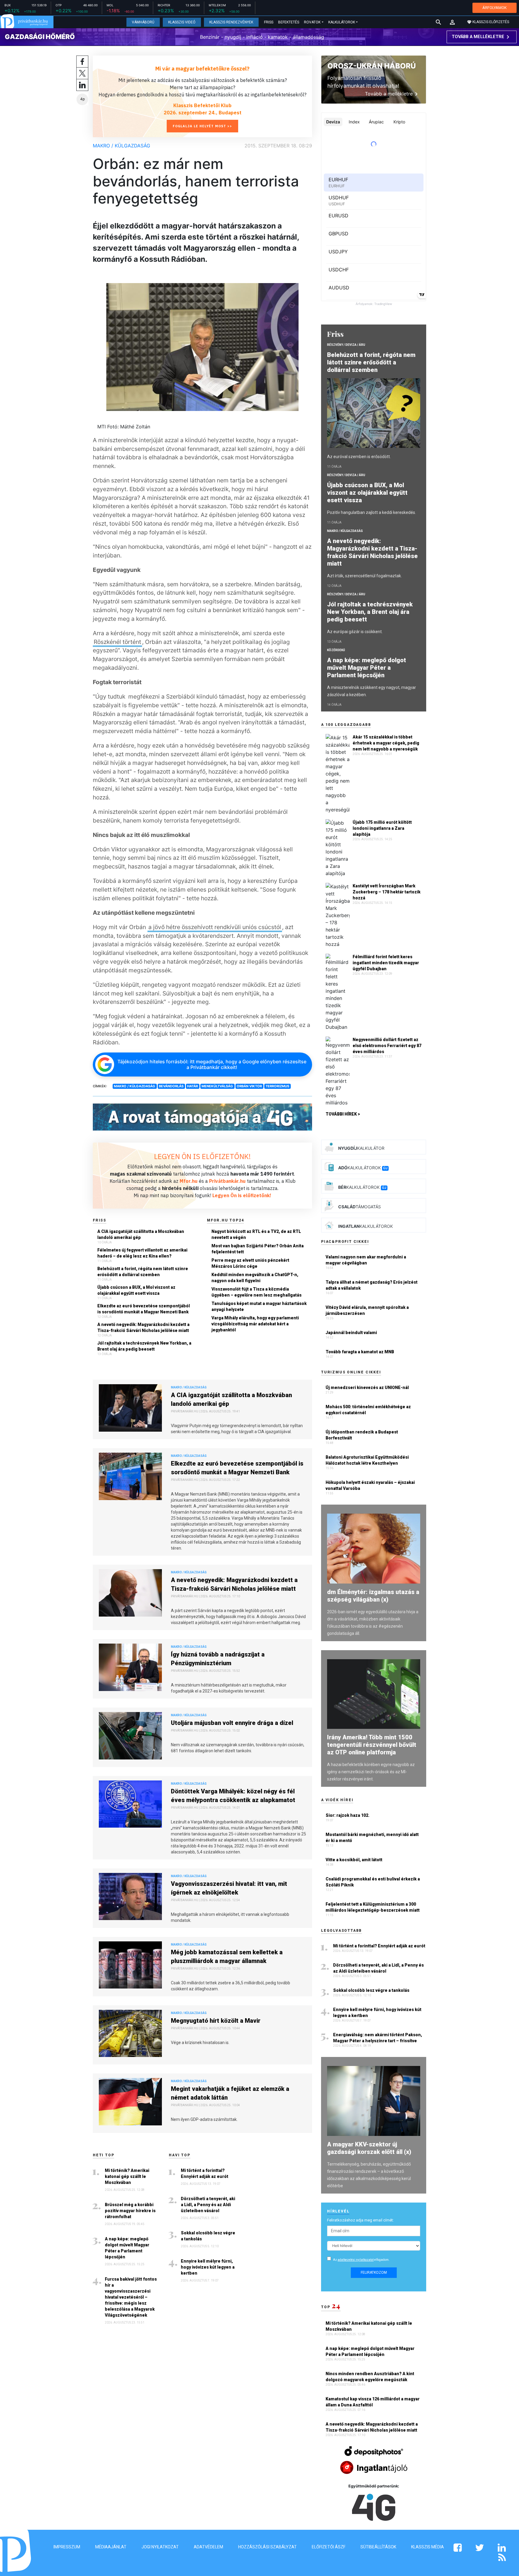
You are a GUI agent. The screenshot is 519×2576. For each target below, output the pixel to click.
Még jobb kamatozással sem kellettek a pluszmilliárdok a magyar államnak (227, 1957)
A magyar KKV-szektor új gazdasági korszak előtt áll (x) (369, 2148)
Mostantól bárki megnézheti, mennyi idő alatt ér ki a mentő (372, 1838)
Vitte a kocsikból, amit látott (354, 1860)
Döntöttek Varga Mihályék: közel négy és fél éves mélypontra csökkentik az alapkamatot (233, 1796)
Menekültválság (217, 1086)
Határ (193, 1086)
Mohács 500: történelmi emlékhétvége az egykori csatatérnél (368, 1410)
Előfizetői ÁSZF (329, 2547)
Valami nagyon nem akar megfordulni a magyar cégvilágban (366, 1260)
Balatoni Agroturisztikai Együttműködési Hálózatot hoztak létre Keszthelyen (367, 1460)
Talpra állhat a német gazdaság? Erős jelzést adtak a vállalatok (372, 1285)
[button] (452, 22)
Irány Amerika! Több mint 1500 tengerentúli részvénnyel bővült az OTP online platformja (372, 1745)
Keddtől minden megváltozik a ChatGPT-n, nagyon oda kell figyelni (255, 1278)
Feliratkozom (374, 2272)
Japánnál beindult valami (351, 1333)
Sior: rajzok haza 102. (348, 1815)
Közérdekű (336, 650)
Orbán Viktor (249, 1086)
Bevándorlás (171, 1086)
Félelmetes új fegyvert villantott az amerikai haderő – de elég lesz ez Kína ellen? (142, 1253)
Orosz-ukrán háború (372, 66)
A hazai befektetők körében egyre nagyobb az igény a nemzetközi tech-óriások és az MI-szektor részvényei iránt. (371, 1772)
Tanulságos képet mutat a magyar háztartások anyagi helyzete (259, 1306)
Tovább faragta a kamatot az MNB (360, 1352)
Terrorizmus (277, 1086)
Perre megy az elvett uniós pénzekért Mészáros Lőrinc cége (250, 1263)
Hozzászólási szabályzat (267, 2547)
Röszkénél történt (117, 642)
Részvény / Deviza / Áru (346, 345)
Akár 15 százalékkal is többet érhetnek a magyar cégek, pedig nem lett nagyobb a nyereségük (386, 743)
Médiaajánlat (111, 2547)
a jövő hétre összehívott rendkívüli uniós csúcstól (215, 927)
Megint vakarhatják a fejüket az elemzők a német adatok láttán (230, 2093)
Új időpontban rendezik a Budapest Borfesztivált (362, 1435)
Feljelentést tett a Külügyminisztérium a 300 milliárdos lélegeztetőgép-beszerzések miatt (373, 1907)
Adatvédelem (208, 2547)
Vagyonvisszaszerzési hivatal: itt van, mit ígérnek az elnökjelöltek (229, 1888)
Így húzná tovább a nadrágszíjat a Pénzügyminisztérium (218, 1659)
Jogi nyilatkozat (160, 2547)
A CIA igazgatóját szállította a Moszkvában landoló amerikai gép (141, 1234)
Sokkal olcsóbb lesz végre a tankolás (208, 2236)
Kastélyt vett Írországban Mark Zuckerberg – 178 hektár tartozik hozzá (387, 892)
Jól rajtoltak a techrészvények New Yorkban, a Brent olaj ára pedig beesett (144, 1346)
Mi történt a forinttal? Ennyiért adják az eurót (205, 2173)
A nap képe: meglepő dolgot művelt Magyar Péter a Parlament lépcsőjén (127, 2248)
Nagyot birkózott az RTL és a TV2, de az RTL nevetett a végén (256, 1234)
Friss (269, 22)
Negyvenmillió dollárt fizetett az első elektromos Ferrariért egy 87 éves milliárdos (387, 1046)
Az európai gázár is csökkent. (355, 632)
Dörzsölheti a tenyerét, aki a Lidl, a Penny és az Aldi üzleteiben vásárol (208, 2205)
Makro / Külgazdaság (121, 146)
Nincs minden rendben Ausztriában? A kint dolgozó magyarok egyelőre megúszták (370, 2377)
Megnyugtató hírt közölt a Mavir (216, 2021)
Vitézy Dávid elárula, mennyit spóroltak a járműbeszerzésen (367, 1310)
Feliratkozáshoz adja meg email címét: (360, 2220)
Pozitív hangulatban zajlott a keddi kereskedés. (372, 512)
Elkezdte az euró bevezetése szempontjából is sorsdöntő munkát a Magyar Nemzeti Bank (144, 1309)
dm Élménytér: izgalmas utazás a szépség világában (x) (373, 1596)
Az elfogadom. (361, 2260)
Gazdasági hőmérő (40, 37)
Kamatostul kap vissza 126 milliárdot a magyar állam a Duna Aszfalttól (373, 2402)
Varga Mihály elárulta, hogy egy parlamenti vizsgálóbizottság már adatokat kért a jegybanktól (255, 1324)
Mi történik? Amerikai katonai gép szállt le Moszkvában (127, 2176)
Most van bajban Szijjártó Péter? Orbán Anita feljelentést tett (258, 1249)
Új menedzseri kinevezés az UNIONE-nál (367, 1388)
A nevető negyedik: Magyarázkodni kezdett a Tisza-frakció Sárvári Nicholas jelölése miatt (143, 1327)
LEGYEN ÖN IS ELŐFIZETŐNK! (202, 1156)
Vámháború (143, 22)
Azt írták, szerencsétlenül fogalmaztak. (364, 576)
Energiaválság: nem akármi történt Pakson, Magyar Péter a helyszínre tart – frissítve (378, 2038)
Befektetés (289, 22)
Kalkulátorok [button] (342, 22)
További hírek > (343, 1114)
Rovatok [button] (312, 22)
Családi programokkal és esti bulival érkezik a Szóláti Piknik (373, 1882)
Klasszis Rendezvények (231, 22)
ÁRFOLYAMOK (495, 8)
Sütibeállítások (378, 2547)
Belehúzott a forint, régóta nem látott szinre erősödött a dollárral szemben (143, 1272)
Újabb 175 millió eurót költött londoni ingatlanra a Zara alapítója (382, 828)
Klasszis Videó (182, 22)
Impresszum (67, 2547)
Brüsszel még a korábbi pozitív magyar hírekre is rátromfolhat (130, 2211)
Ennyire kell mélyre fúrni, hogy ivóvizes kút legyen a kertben (208, 2267)
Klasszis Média (428, 2547)
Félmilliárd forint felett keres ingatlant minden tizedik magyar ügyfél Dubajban (386, 963)
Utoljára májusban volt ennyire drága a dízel (232, 1723)
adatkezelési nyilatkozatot (356, 2260)
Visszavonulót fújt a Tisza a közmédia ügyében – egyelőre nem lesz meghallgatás (256, 1292)
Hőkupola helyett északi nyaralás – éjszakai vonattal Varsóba (370, 1485)
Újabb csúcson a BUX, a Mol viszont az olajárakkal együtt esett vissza (136, 1290)
